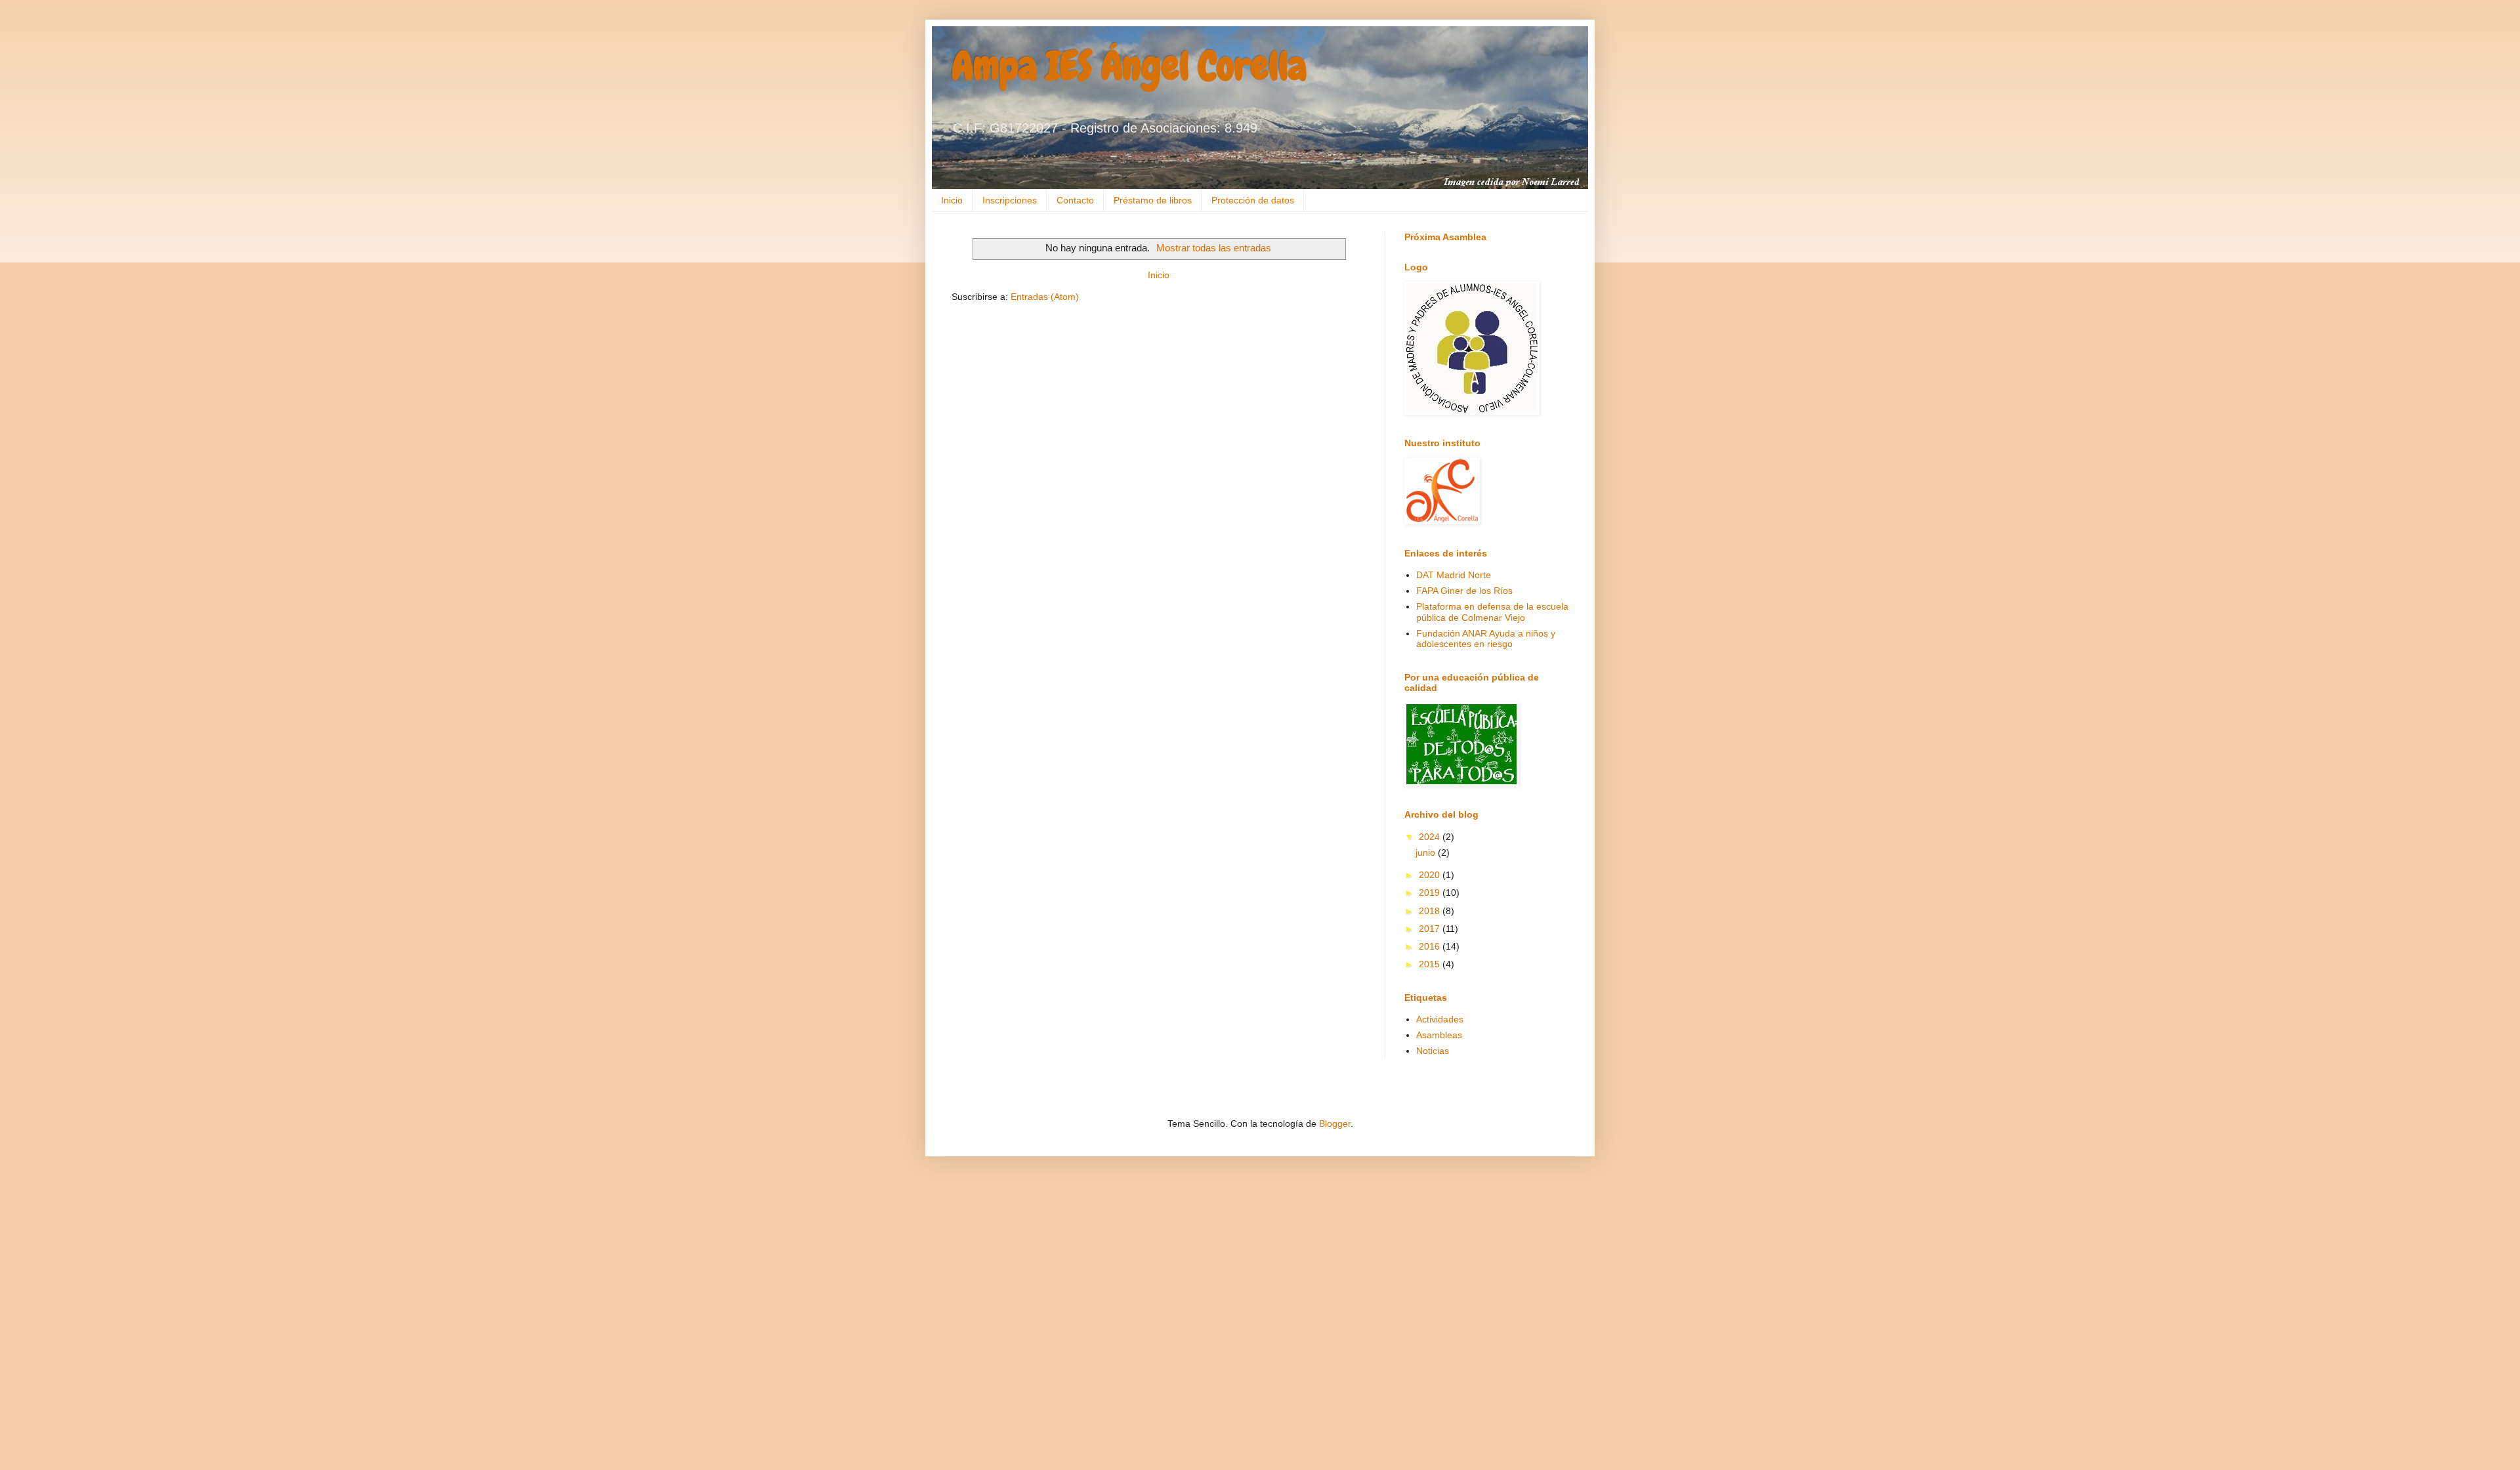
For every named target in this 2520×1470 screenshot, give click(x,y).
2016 (1431, 946)
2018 (1431, 911)
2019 (1431, 892)
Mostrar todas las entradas (1214, 248)
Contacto (1075, 200)
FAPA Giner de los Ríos (1464, 591)
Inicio (952, 200)
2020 (1431, 875)
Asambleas (1439, 1035)
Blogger (1335, 1123)
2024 (1431, 837)
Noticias (1433, 1051)
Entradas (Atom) (1045, 297)
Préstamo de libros (1153, 200)
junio (1427, 852)
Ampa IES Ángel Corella (1129, 66)
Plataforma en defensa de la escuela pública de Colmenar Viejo (1492, 612)
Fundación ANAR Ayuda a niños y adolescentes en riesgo (1486, 639)
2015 (1431, 964)
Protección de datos (1253, 200)
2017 (1431, 929)
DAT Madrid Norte (1454, 575)
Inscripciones (1010, 200)
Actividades (1440, 1019)
